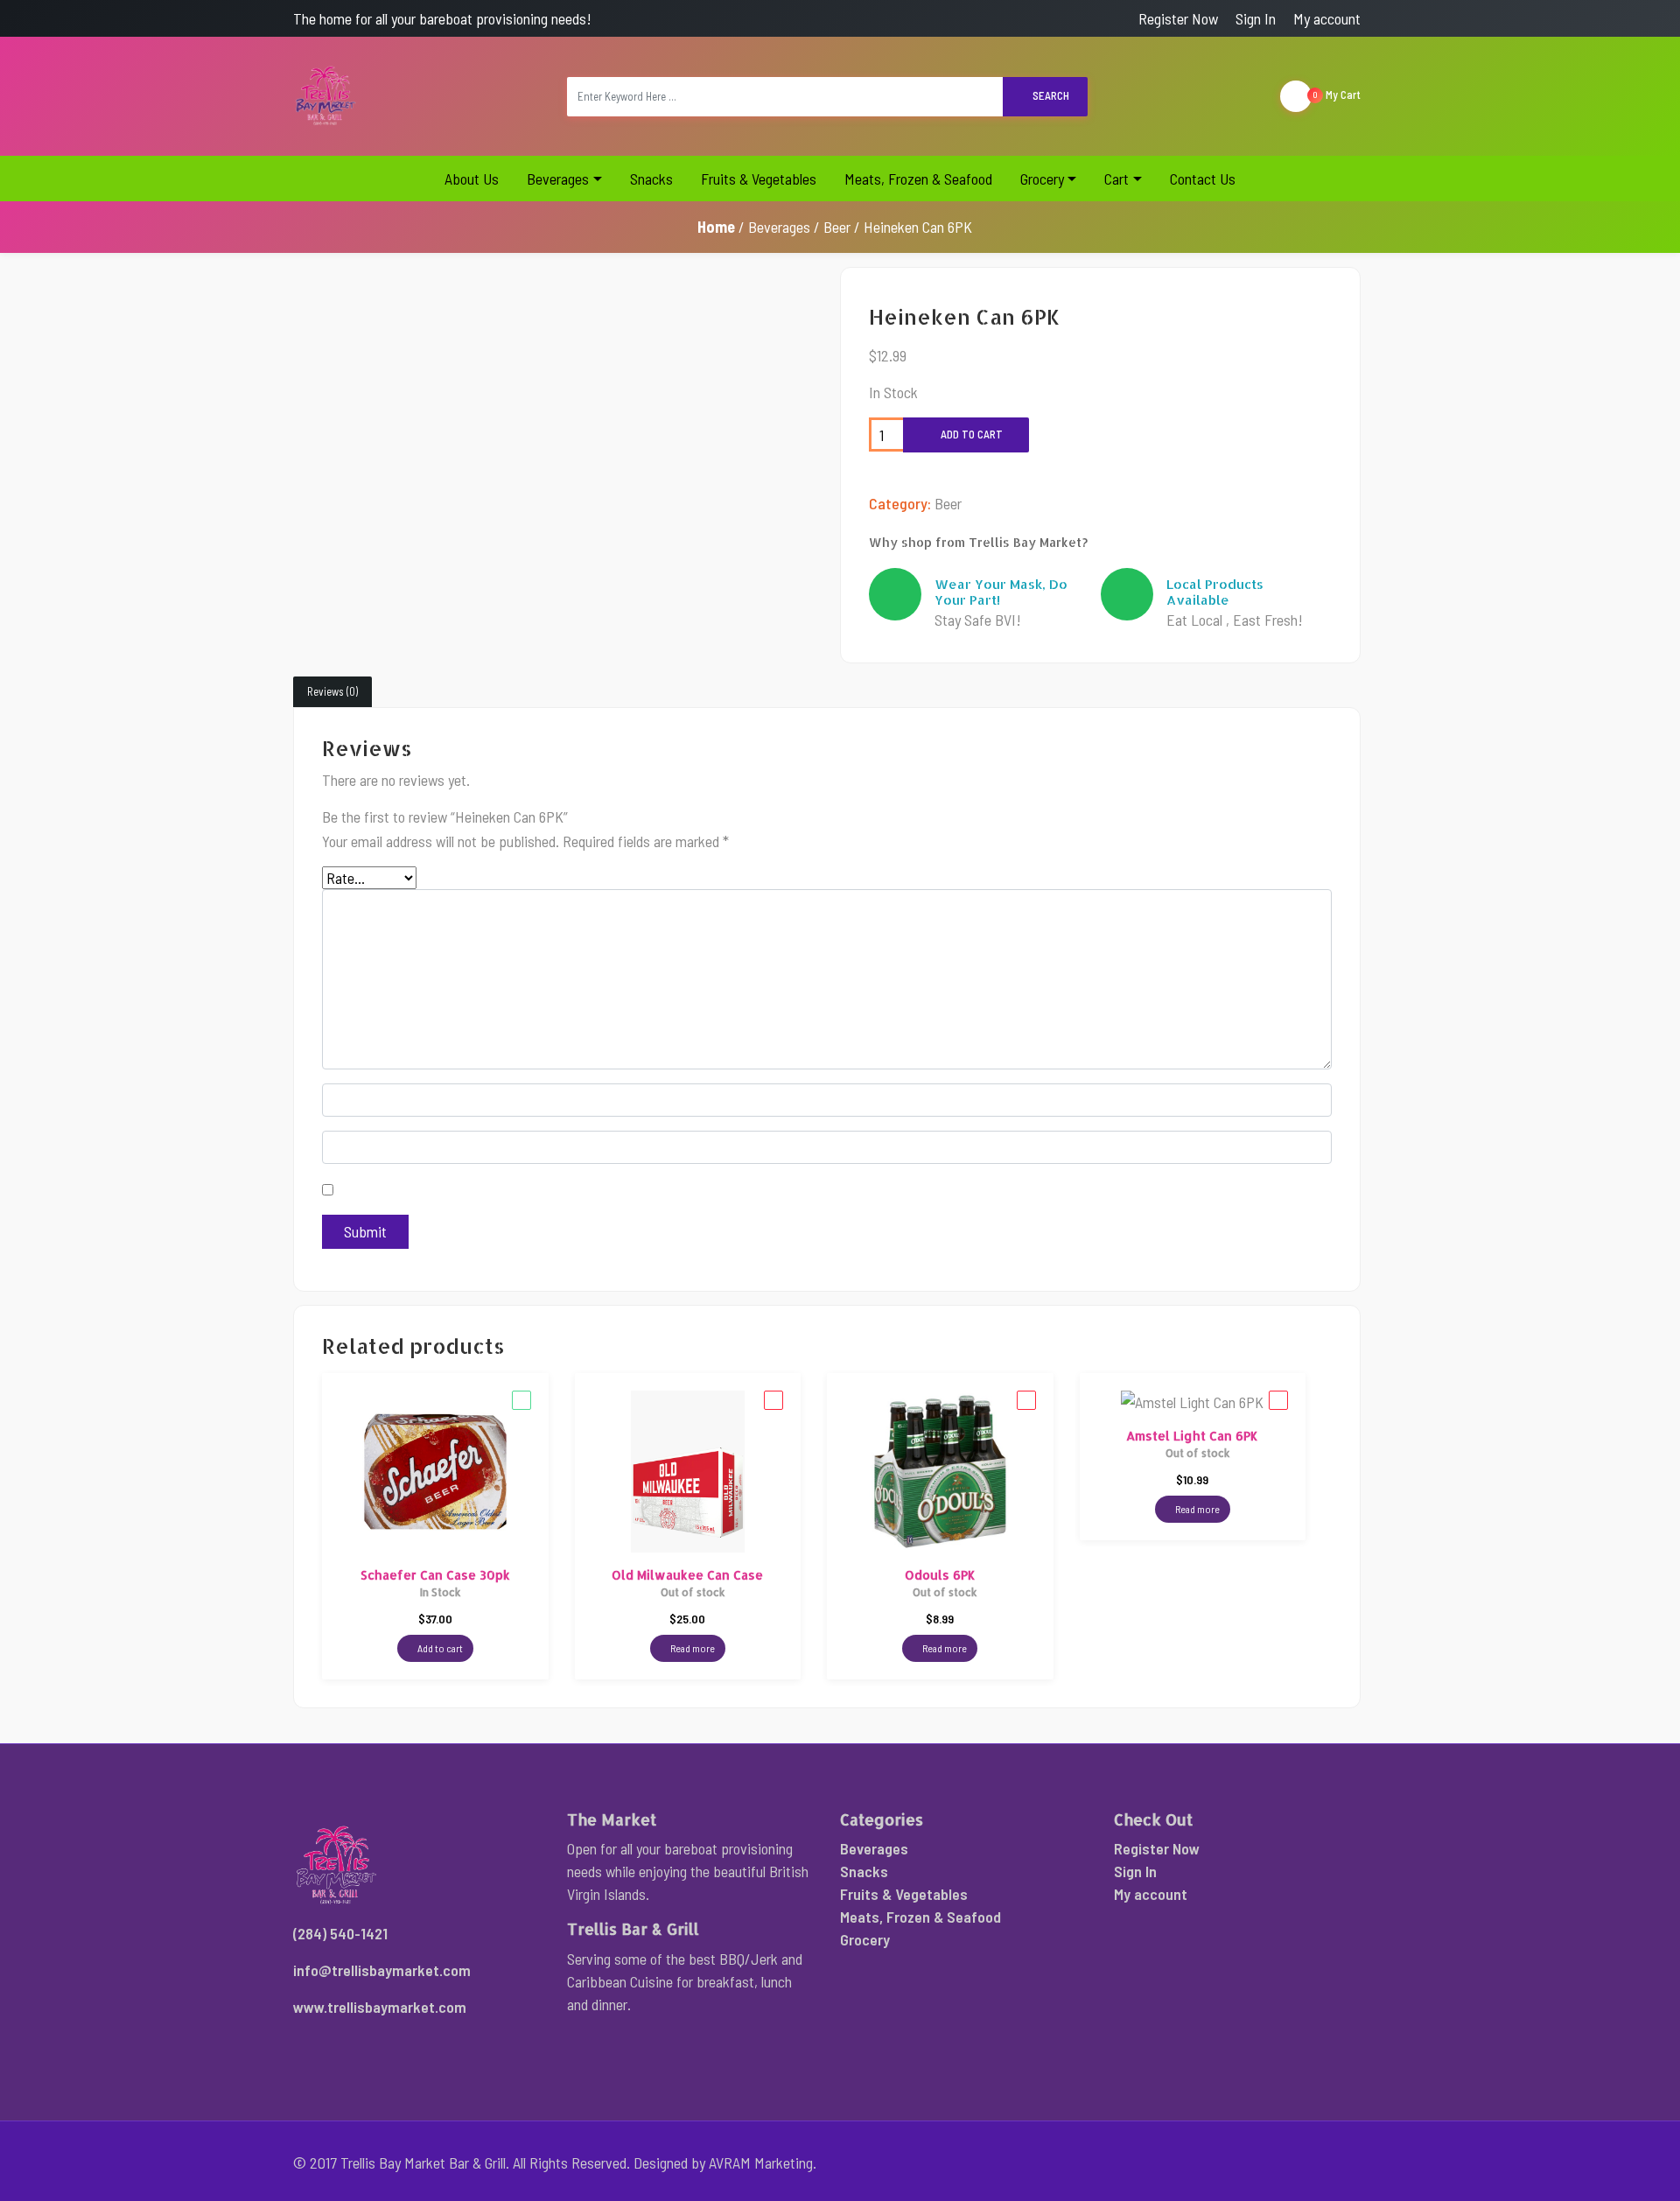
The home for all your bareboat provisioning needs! (442, 18)
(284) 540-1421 (340, 1933)
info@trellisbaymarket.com (382, 1970)
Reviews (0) (332, 691)
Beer (837, 227)
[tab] (332, 692)
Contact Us (1203, 179)
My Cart (1337, 95)
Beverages (558, 179)
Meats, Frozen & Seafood (918, 179)
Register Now (1178, 18)
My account (1327, 18)
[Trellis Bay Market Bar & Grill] (326, 96)
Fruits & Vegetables (759, 179)
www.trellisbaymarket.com (380, 2007)
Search (1050, 95)
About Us (472, 179)
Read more (692, 1648)
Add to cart (970, 434)
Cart (1116, 179)
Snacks (651, 179)
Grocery (1042, 179)
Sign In (1256, 18)
